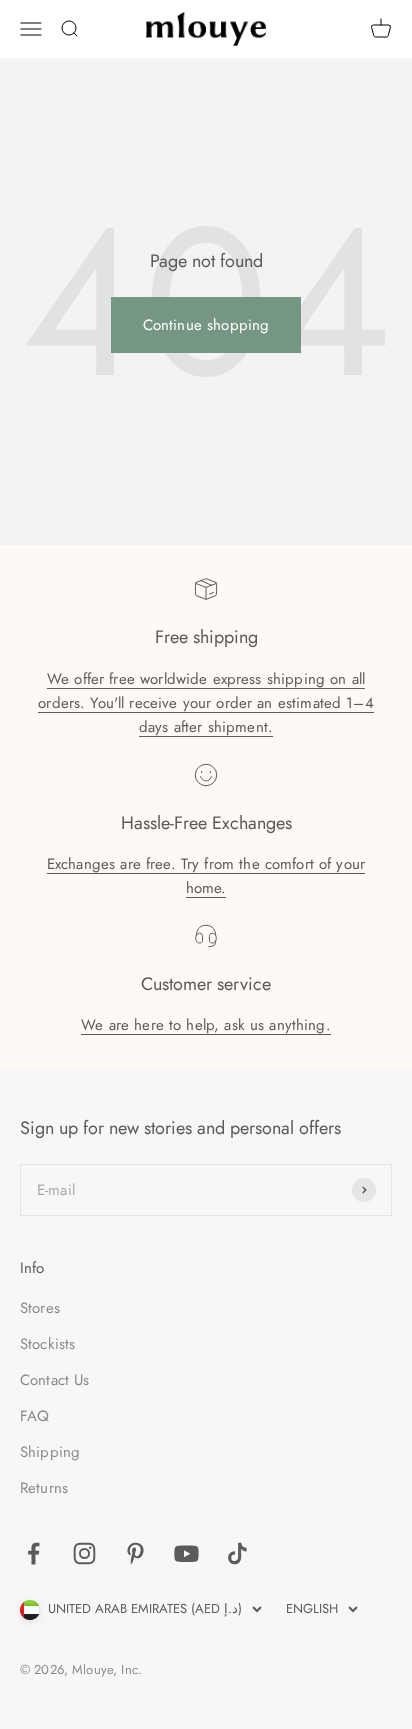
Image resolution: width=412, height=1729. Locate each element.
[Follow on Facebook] (33, 1553)
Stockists (47, 1344)
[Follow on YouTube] (186, 1553)
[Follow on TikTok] (237, 1553)
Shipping (50, 1452)
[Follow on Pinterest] (135, 1553)
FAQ (34, 1416)
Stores (40, 1308)
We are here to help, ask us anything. (206, 1025)
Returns (44, 1488)
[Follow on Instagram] (84, 1553)
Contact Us (55, 1380)
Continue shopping (206, 325)
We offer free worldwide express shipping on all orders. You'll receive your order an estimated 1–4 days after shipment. (206, 703)
